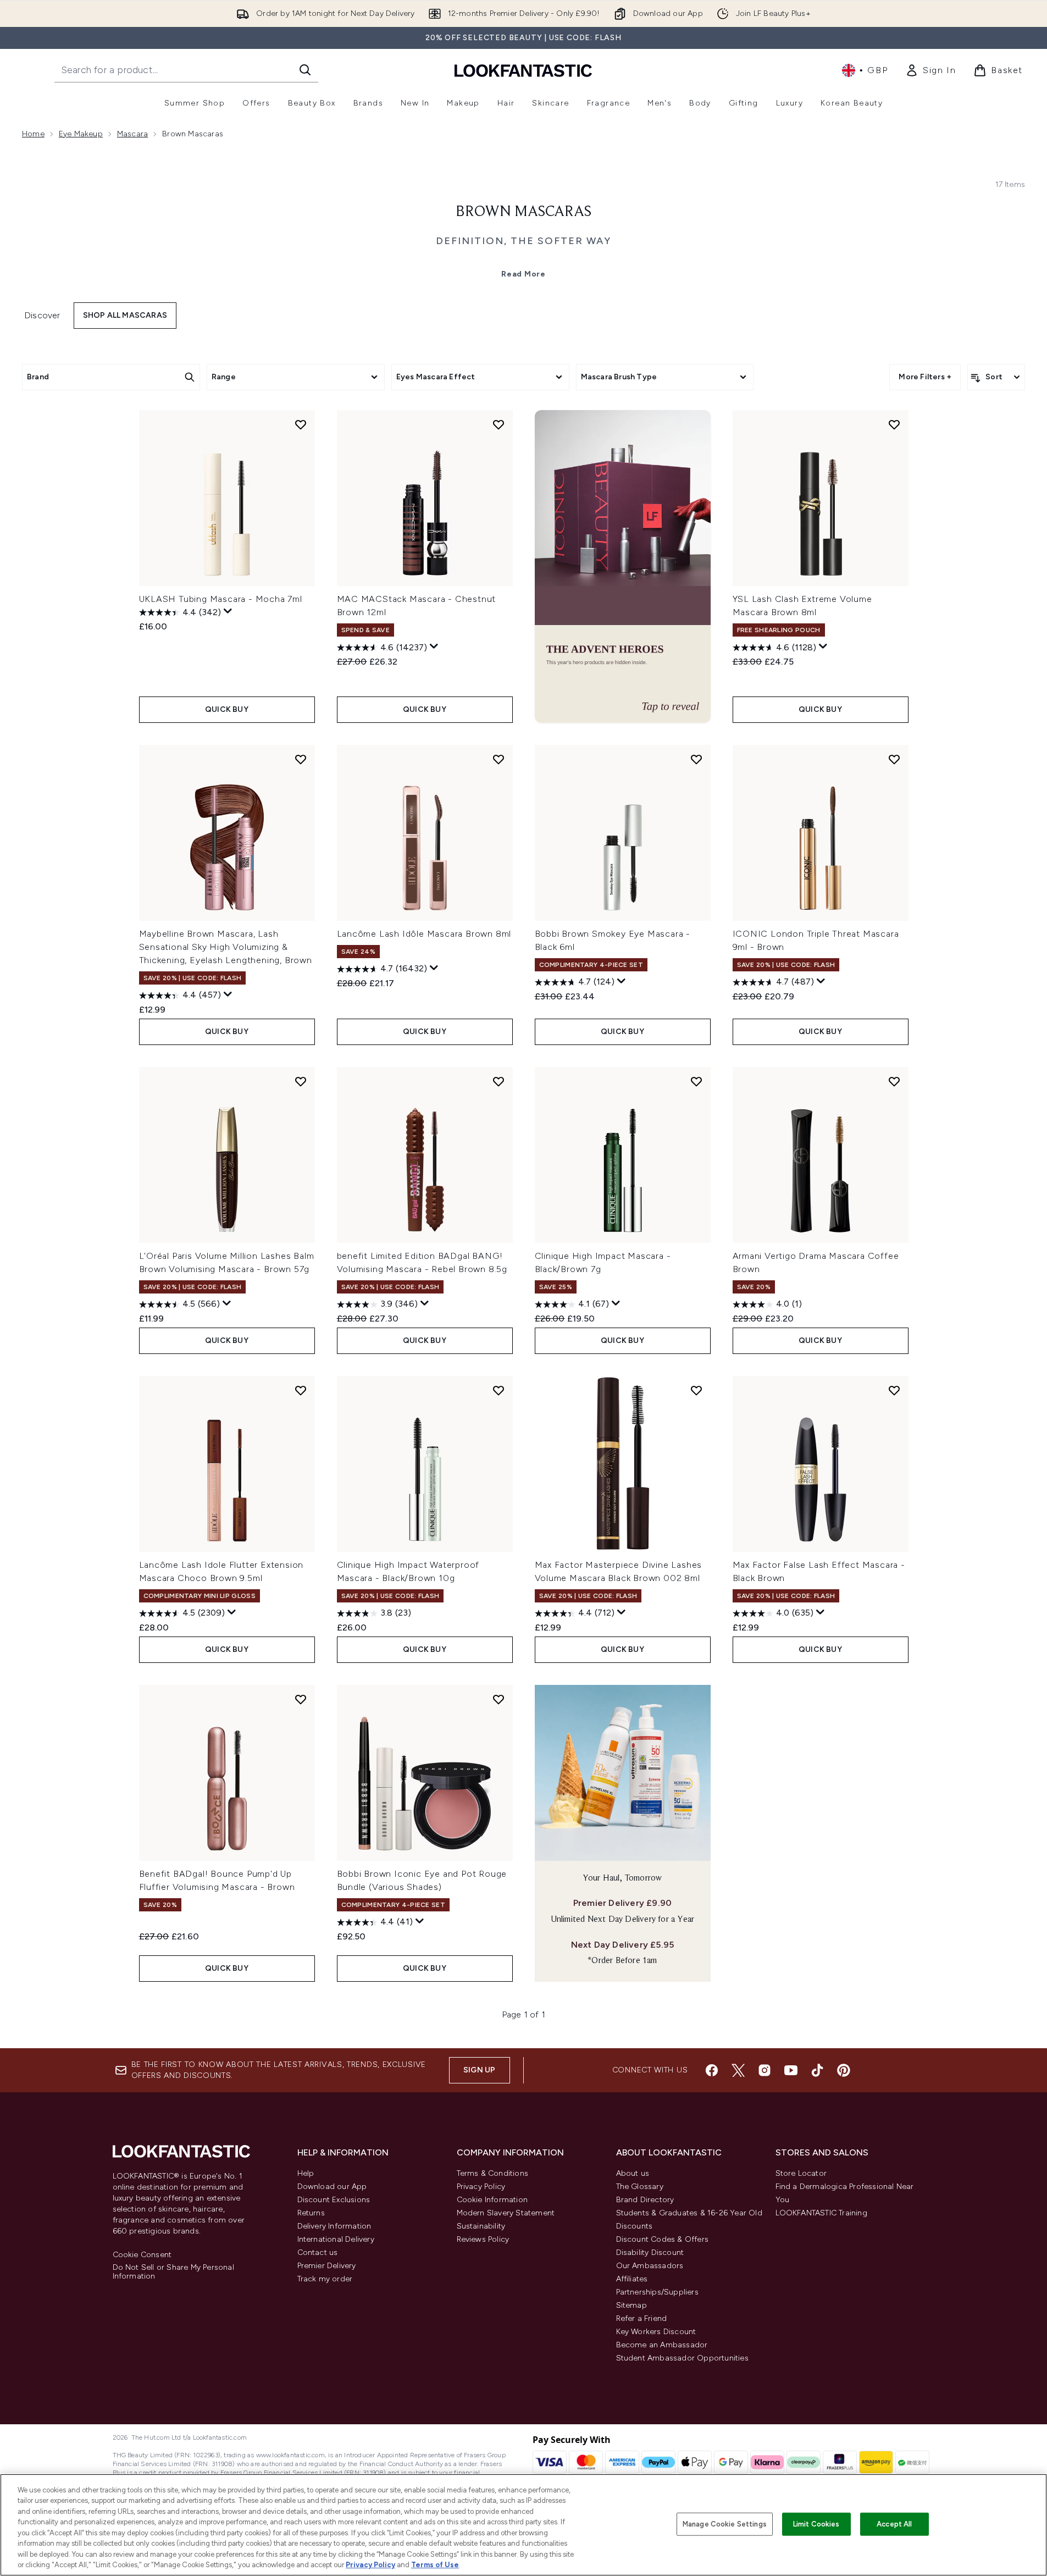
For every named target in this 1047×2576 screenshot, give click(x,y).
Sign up (479, 2070)
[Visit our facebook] (712, 2070)
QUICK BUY (227, 709)
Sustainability (481, 2226)
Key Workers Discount (656, 2332)
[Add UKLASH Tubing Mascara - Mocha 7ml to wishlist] (301, 424)
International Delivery (336, 2239)
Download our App (332, 2187)
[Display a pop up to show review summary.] (228, 611)
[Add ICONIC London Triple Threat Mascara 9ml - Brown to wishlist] (894, 759)
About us (633, 2173)
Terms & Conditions (493, 2173)
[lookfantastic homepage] (523, 70)
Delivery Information (334, 2226)
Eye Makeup (81, 134)
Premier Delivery (327, 2266)
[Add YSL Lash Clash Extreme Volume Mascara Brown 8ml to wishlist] (894, 424)
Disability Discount (650, 2252)
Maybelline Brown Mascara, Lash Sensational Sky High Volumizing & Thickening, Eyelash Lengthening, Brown (226, 947)
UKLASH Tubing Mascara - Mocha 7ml (221, 599)
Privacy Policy (481, 2187)
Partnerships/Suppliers (657, 2292)
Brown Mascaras (523, 212)
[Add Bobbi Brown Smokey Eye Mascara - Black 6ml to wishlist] (696, 759)
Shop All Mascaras (125, 315)
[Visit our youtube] (791, 2070)
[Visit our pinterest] (844, 2070)
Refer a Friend (642, 2318)
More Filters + (925, 377)
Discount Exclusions (334, 2200)
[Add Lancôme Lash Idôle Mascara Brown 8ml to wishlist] (498, 759)
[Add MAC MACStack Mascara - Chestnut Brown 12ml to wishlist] (498, 424)
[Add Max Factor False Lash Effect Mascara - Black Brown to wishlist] (894, 1390)
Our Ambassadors (650, 2266)
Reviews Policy (483, 2239)
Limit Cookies (816, 2524)
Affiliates (632, 2279)
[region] (523, 2525)
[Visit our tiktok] (817, 2070)
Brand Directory (645, 2200)
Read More (523, 274)
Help (306, 2173)
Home (33, 134)
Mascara (132, 134)
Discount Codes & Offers (663, 2239)
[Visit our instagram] (765, 2070)
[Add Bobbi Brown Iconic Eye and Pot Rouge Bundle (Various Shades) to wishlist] (498, 1699)
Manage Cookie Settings (725, 2524)
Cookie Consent (142, 2255)
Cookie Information (492, 2200)
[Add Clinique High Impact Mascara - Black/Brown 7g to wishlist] (696, 1081)
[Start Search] (305, 70)
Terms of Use (435, 2565)
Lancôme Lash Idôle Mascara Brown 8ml (424, 934)
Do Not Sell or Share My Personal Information (173, 2272)
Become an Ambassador (662, 2345)
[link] (930, 70)
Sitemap (631, 2305)
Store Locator (801, 2173)
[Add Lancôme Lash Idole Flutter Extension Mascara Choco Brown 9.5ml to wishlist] (301, 1390)
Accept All (894, 2524)
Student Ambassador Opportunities (682, 2358)
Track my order (325, 2279)
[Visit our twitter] (738, 2070)
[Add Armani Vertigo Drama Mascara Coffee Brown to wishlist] (894, 1081)
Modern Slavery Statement (506, 2213)
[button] (623, 566)
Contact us (318, 2252)
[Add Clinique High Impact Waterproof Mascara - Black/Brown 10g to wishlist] (498, 1390)
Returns (311, 2213)
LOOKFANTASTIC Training (821, 2213)
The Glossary (640, 2187)
